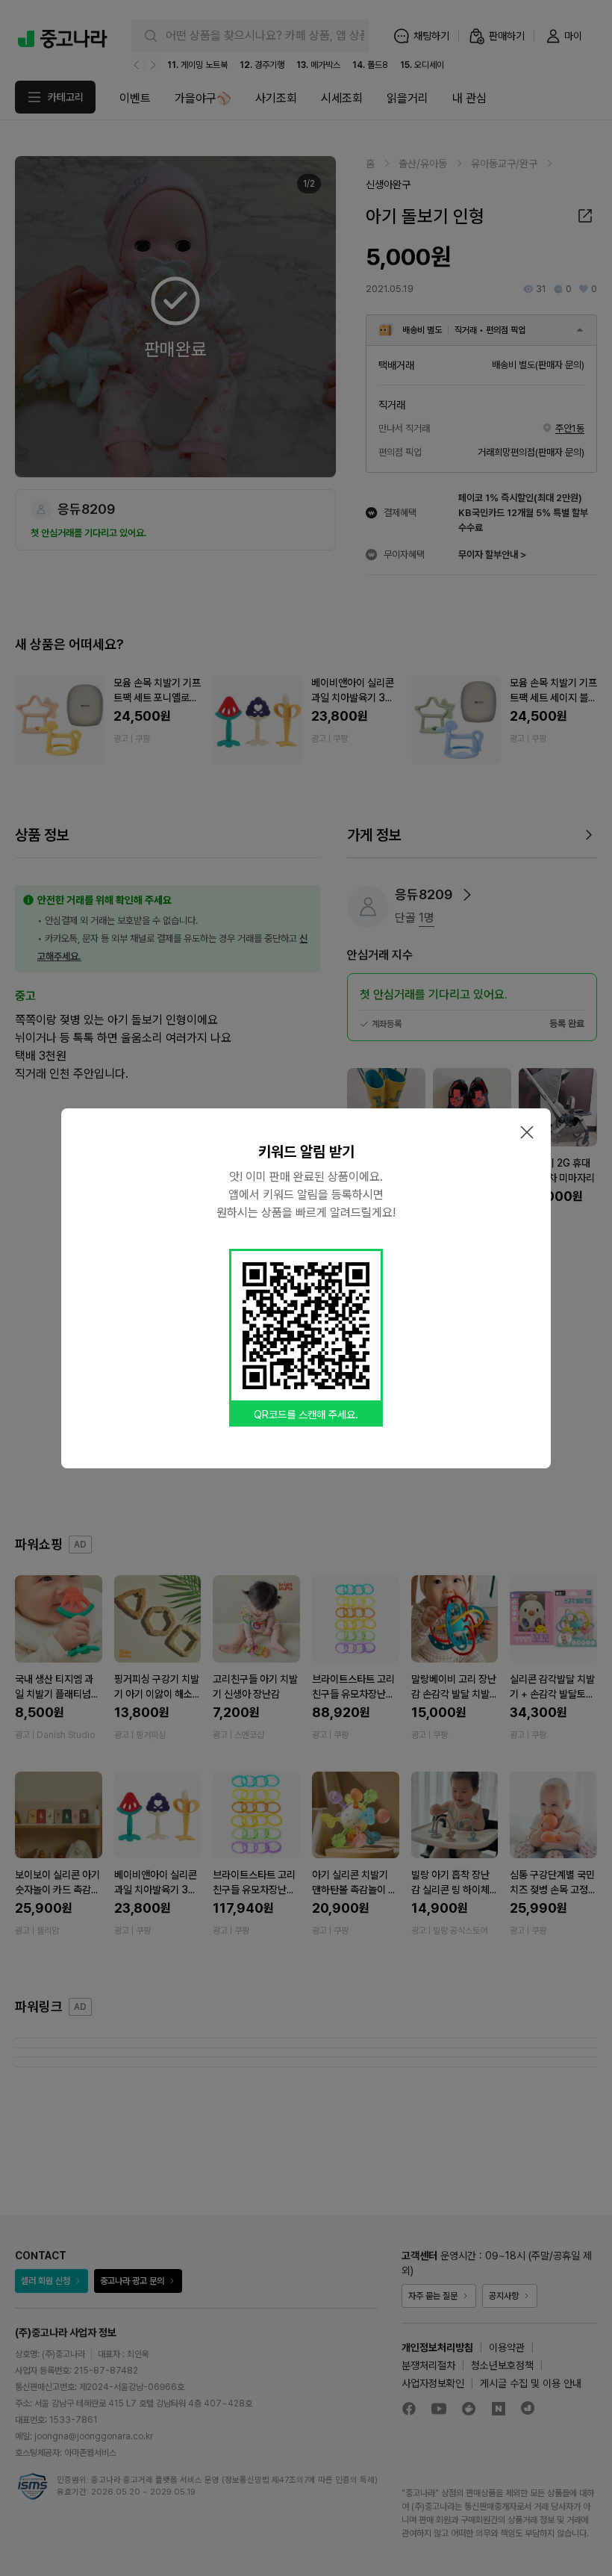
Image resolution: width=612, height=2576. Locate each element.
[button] (527, 1132)
